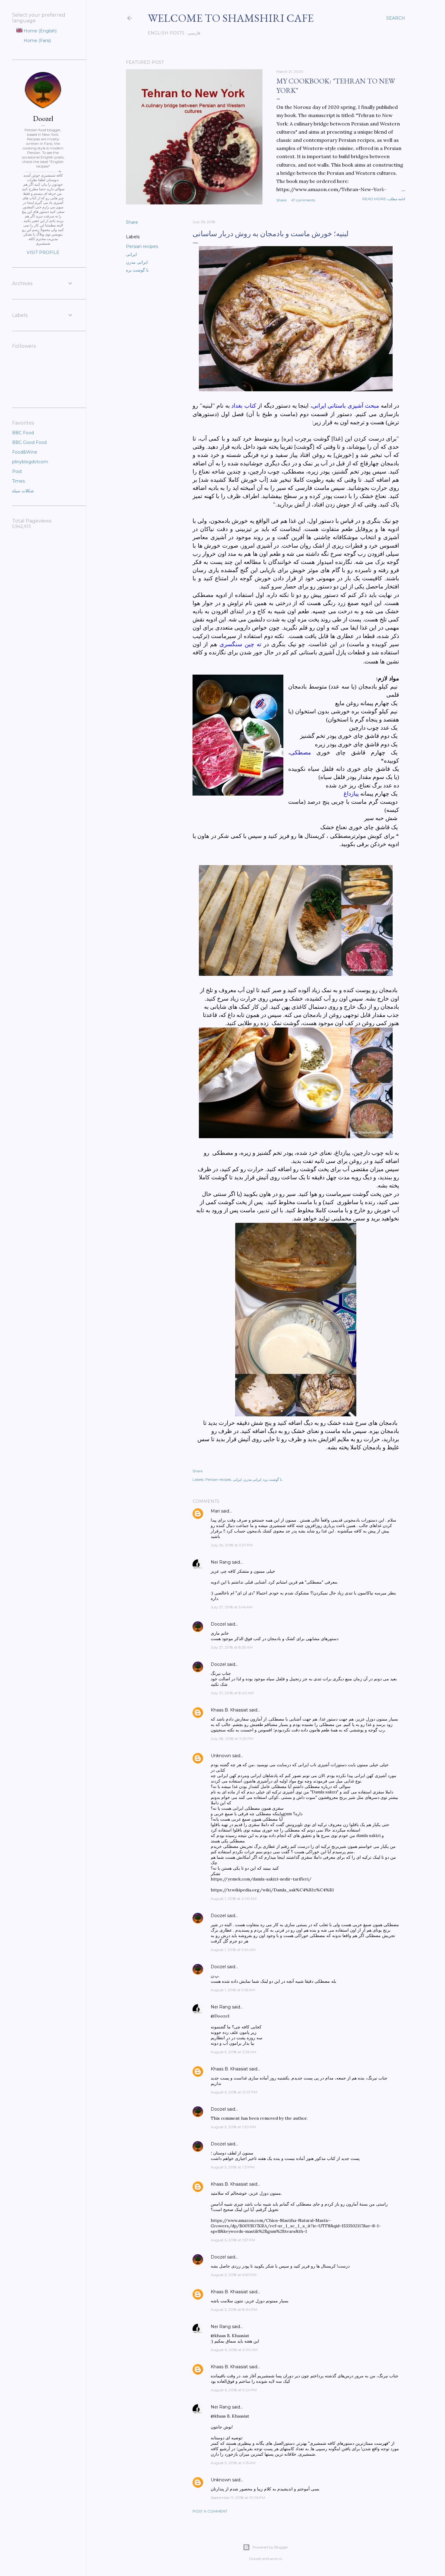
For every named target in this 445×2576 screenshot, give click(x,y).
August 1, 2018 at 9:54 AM (233, 1950)
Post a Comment (210, 2511)
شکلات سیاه (23, 491)
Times (18, 481)
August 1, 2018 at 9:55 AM (233, 1990)
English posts (166, 33)
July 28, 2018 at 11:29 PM (232, 1739)
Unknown (221, 1756)
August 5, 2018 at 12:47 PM (234, 2092)
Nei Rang (221, 1562)
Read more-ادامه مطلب (384, 199)
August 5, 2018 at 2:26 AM (233, 2052)
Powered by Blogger (270, 2547)
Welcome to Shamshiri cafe (231, 18)
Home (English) (40, 31)
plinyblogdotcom (30, 462)
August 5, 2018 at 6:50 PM (234, 2275)
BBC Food (23, 433)
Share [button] (281, 200)
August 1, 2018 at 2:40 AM (234, 1899)
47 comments (303, 200)
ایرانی (131, 254)
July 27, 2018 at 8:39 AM (232, 1647)
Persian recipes (142, 246)
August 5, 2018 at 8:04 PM (234, 2309)
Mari (215, 1511)
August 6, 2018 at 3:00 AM (234, 2350)
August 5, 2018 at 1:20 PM (233, 2127)
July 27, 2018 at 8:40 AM (232, 1693)
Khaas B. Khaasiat (229, 1710)
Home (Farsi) (37, 41)
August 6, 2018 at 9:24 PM (234, 2390)
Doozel (218, 1624)
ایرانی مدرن (137, 262)
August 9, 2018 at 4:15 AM (233, 2463)
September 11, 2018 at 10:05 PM (238, 2498)
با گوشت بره (137, 270)
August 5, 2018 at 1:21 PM (232, 2167)
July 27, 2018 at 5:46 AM (232, 1607)
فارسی (194, 33)
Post (17, 471)
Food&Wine (25, 452)
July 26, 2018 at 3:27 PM (232, 1545)
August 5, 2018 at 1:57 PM (233, 2240)
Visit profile (43, 252)
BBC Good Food (29, 442)
